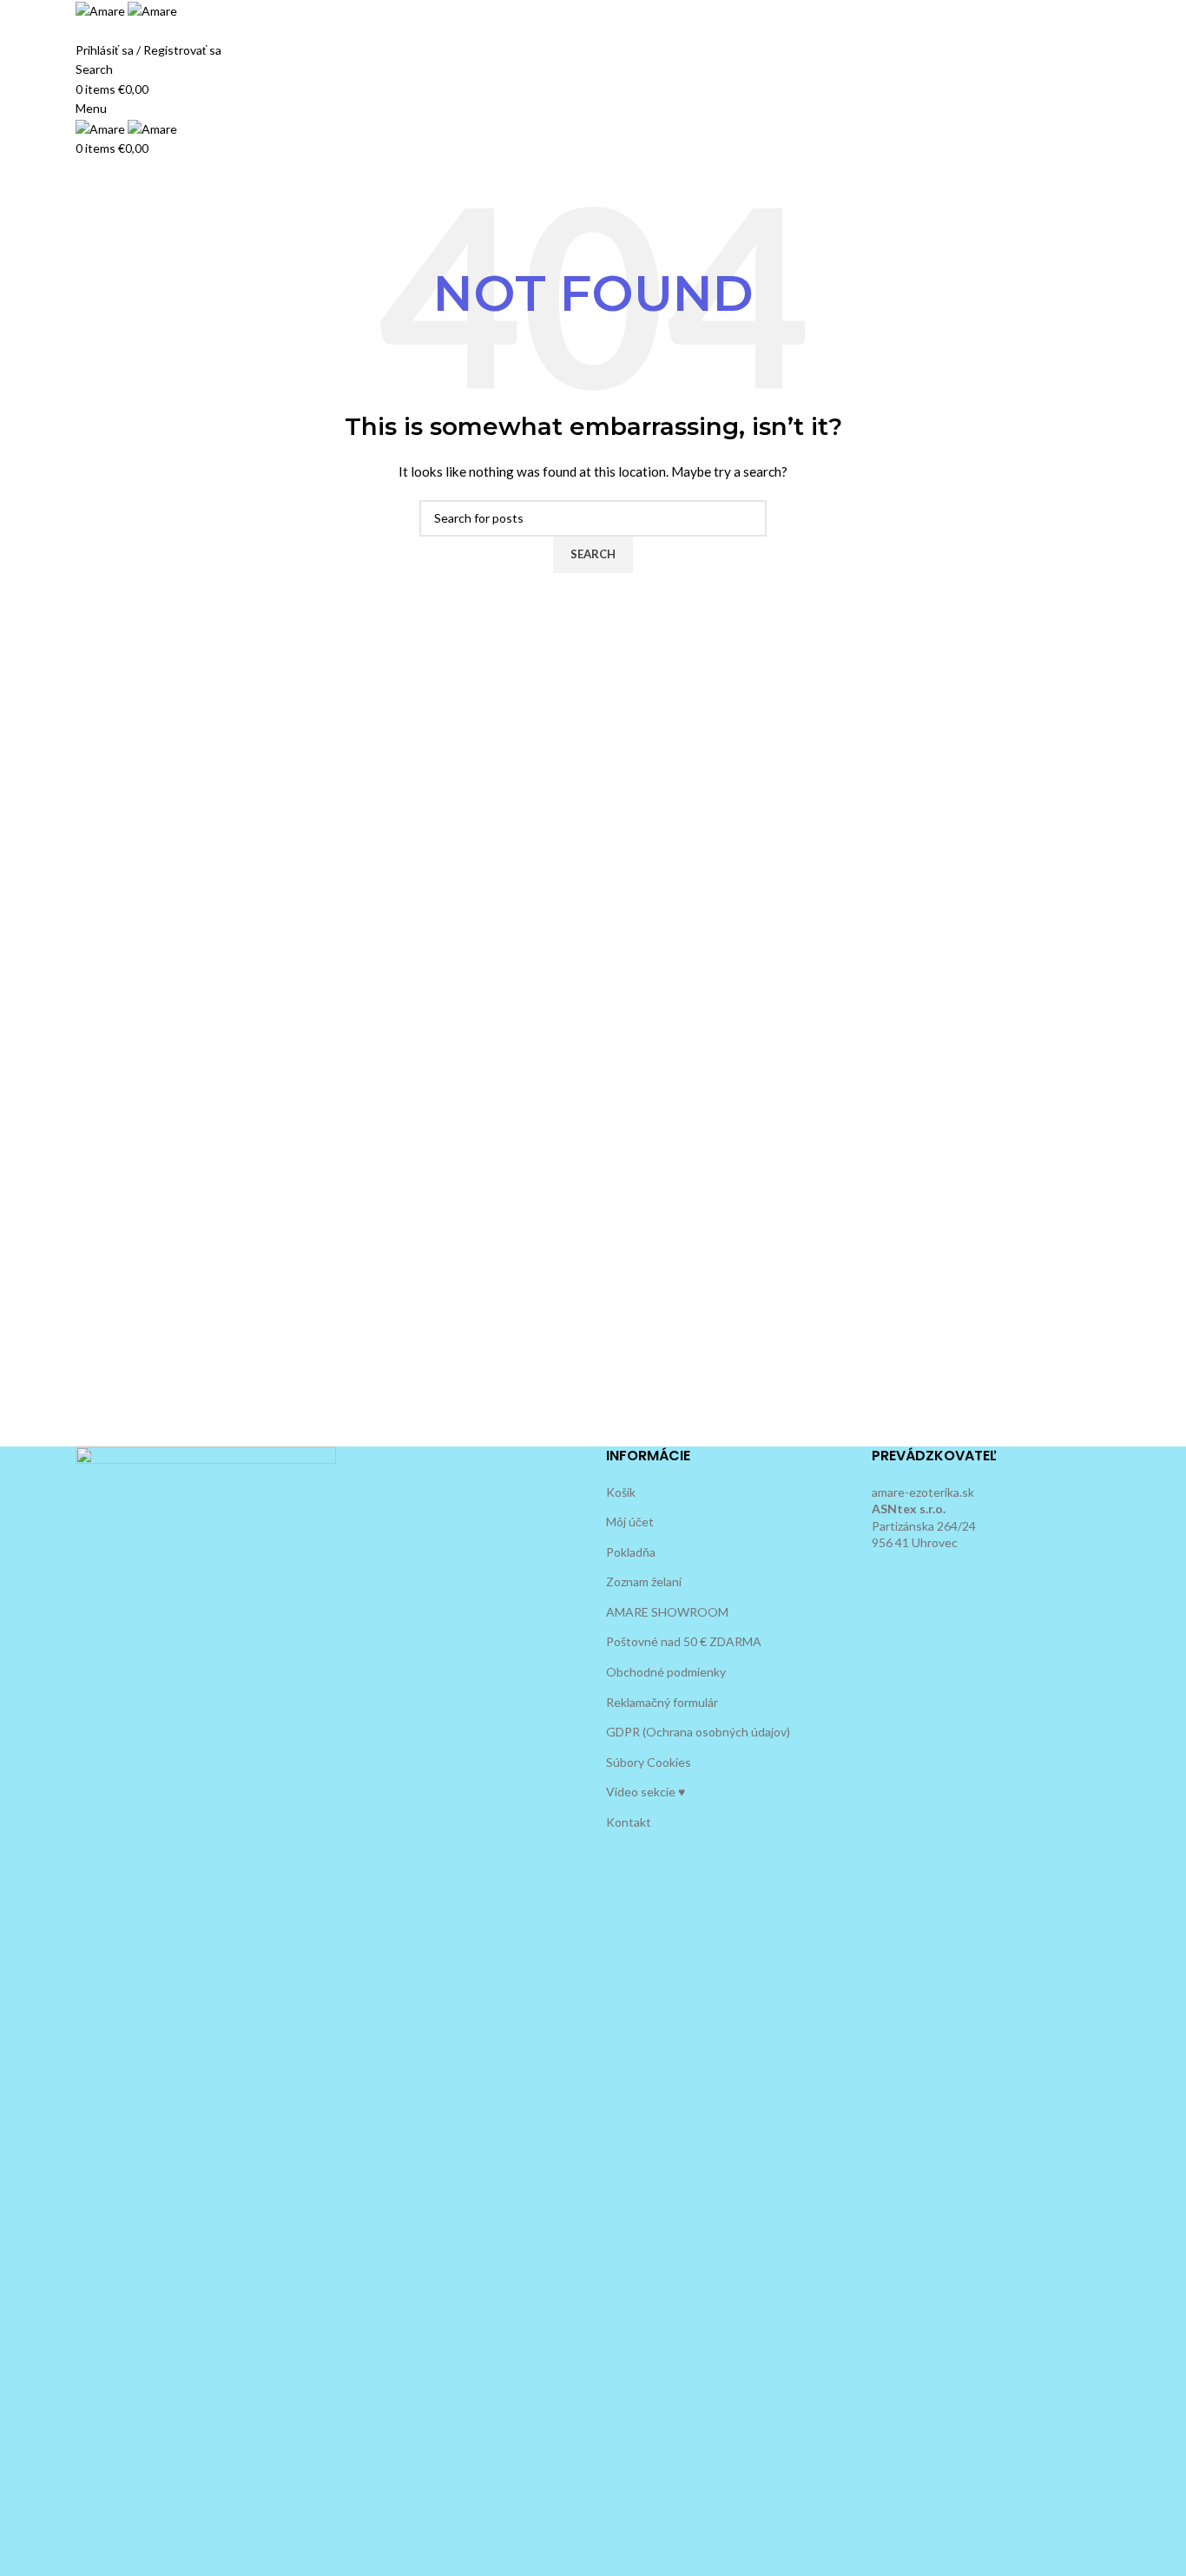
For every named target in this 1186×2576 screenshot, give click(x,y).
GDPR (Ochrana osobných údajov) (698, 1732)
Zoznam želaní (644, 1581)
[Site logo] (102, 10)
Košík (621, 1492)
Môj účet (630, 1522)
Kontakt (629, 1822)
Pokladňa (631, 1552)
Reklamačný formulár (662, 1702)
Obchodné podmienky (666, 1672)
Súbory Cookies (649, 1762)
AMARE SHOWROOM (667, 1612)
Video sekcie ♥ (646, 1792)
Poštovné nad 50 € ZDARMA (684, 1641)
